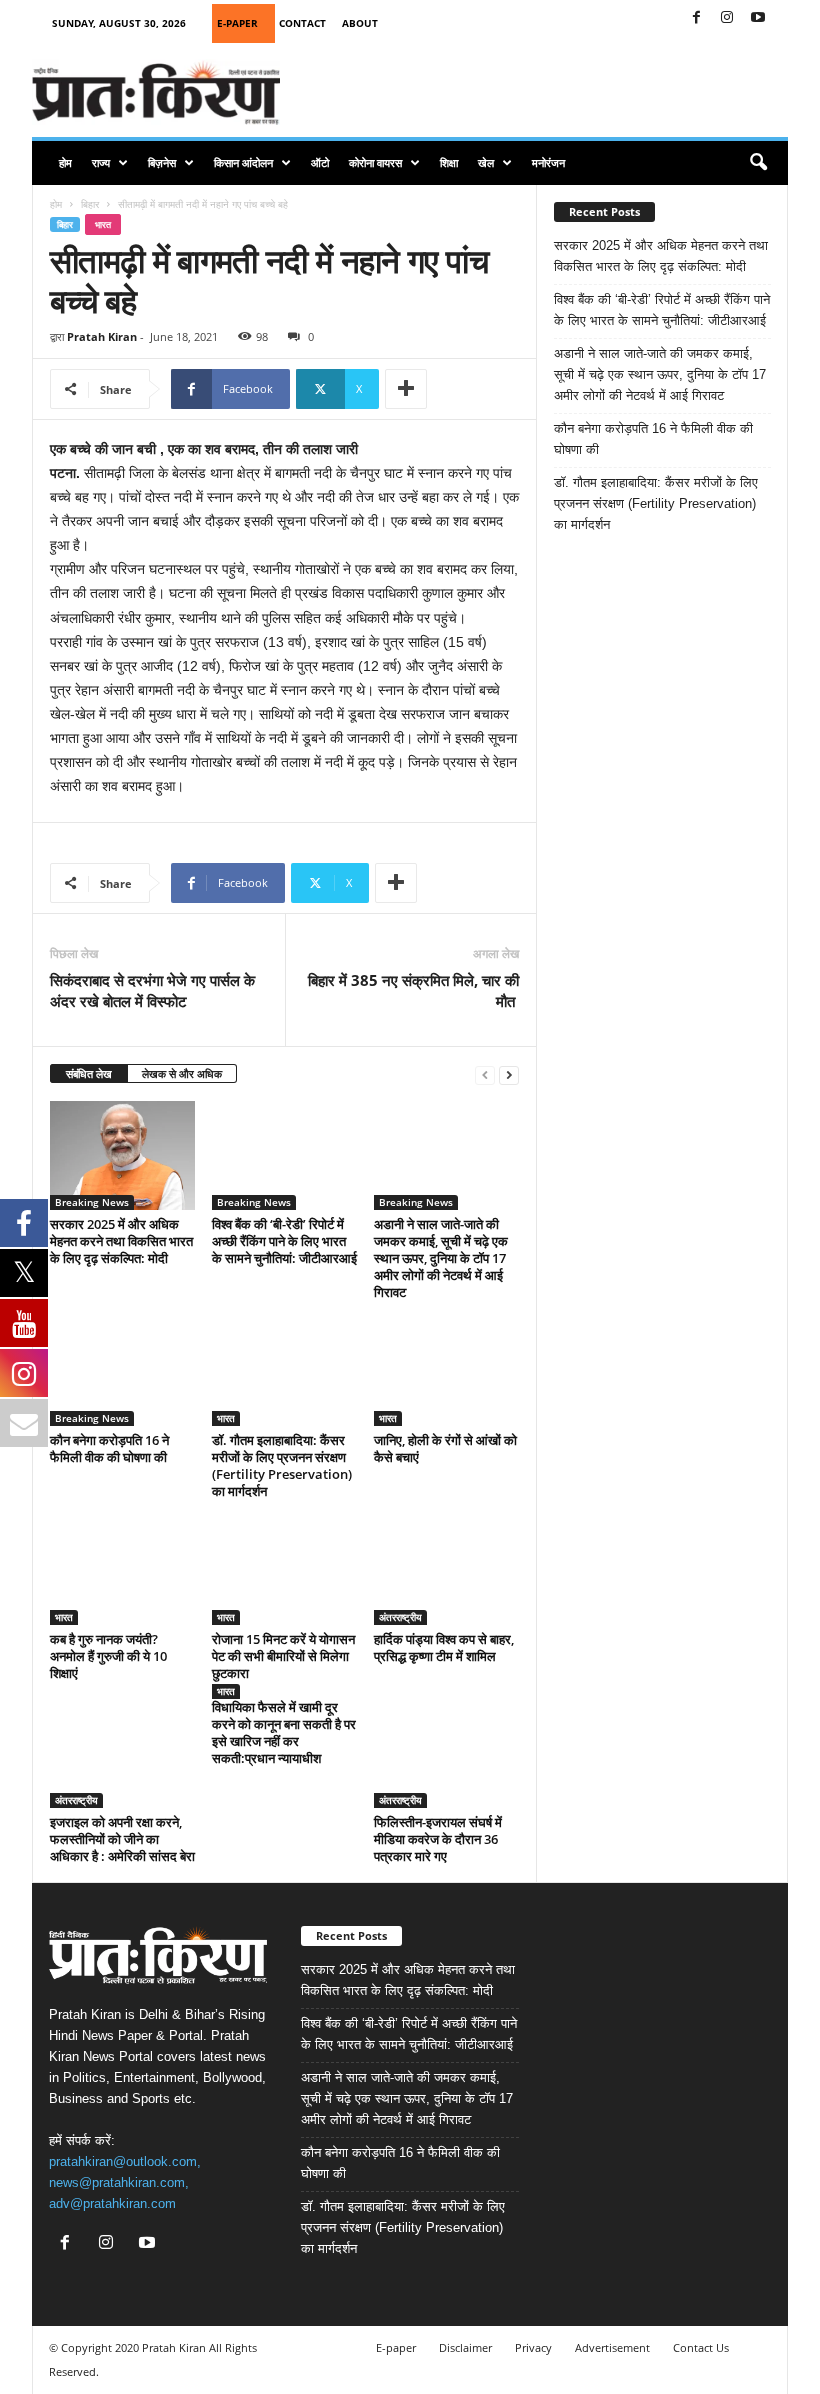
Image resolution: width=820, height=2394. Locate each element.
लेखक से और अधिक (182, 1073)
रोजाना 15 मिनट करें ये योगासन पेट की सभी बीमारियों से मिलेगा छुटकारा (283, 1656)
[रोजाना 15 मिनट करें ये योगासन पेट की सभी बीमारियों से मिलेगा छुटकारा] (284, 1571)
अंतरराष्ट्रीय (400, 1617)
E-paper (396, 2347)
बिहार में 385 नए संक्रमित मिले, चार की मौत (413, 990)
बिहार (90, 204)
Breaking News (92, 1202)
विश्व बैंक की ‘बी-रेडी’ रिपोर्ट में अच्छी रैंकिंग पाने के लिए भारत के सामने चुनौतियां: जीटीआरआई (284, 1241)
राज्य (101, 162)
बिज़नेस (162, 162)
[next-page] (509, 1074)
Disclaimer (465, 2347)
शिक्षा (449, 162)
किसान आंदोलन (243, 162)
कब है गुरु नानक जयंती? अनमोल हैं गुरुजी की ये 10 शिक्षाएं (108, 1656)
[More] (406, 389)
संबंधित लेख (89, 1073)
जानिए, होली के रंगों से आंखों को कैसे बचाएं (445, 1448)
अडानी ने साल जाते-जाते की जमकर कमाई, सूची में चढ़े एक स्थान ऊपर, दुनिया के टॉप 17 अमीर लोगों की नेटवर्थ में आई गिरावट (441, 1258)
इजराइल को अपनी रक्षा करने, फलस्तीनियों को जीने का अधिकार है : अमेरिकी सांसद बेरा (122, 1839)
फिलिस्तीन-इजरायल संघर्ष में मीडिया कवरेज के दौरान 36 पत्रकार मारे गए (438, 1839)
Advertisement (612, 2347)
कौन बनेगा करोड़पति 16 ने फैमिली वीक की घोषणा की (109, 1448)
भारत (103, 224)
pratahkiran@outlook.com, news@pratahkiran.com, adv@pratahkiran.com (125, 2182)
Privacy (533, 2347)
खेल (486, 162)
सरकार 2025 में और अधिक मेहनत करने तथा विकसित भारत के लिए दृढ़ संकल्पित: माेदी (121, 1241)
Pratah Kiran (102, 336)
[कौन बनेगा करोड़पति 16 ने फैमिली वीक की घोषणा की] (122, 1372)
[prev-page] (485, 1074)
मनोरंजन (548, 162)
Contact (302, 23)
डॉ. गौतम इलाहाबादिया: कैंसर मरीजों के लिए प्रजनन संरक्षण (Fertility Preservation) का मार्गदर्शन (282, 1465)
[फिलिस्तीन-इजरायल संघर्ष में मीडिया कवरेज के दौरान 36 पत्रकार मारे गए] (446, 1753)
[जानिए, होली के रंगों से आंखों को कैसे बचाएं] (446, 1372)
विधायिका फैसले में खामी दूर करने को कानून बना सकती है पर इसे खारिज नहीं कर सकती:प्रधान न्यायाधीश (284, 1732)
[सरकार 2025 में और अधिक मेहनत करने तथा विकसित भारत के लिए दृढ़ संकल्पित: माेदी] (122, 1155)
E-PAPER (237, 23)
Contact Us (701, 2347)
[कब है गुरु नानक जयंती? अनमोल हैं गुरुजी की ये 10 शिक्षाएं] (122, 1571)
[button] (758, 163)
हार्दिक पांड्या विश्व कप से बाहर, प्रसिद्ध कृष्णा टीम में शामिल (444, 1647)
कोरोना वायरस (375, 162)
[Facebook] (696, 18)
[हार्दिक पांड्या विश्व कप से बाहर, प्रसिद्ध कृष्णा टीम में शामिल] (446, 1571)
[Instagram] (727, 18)
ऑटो (320, 162)
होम (65, 162)
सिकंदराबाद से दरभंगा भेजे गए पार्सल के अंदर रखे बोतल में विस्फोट (152, 990)
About (360, 23)
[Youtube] (758, 18)
